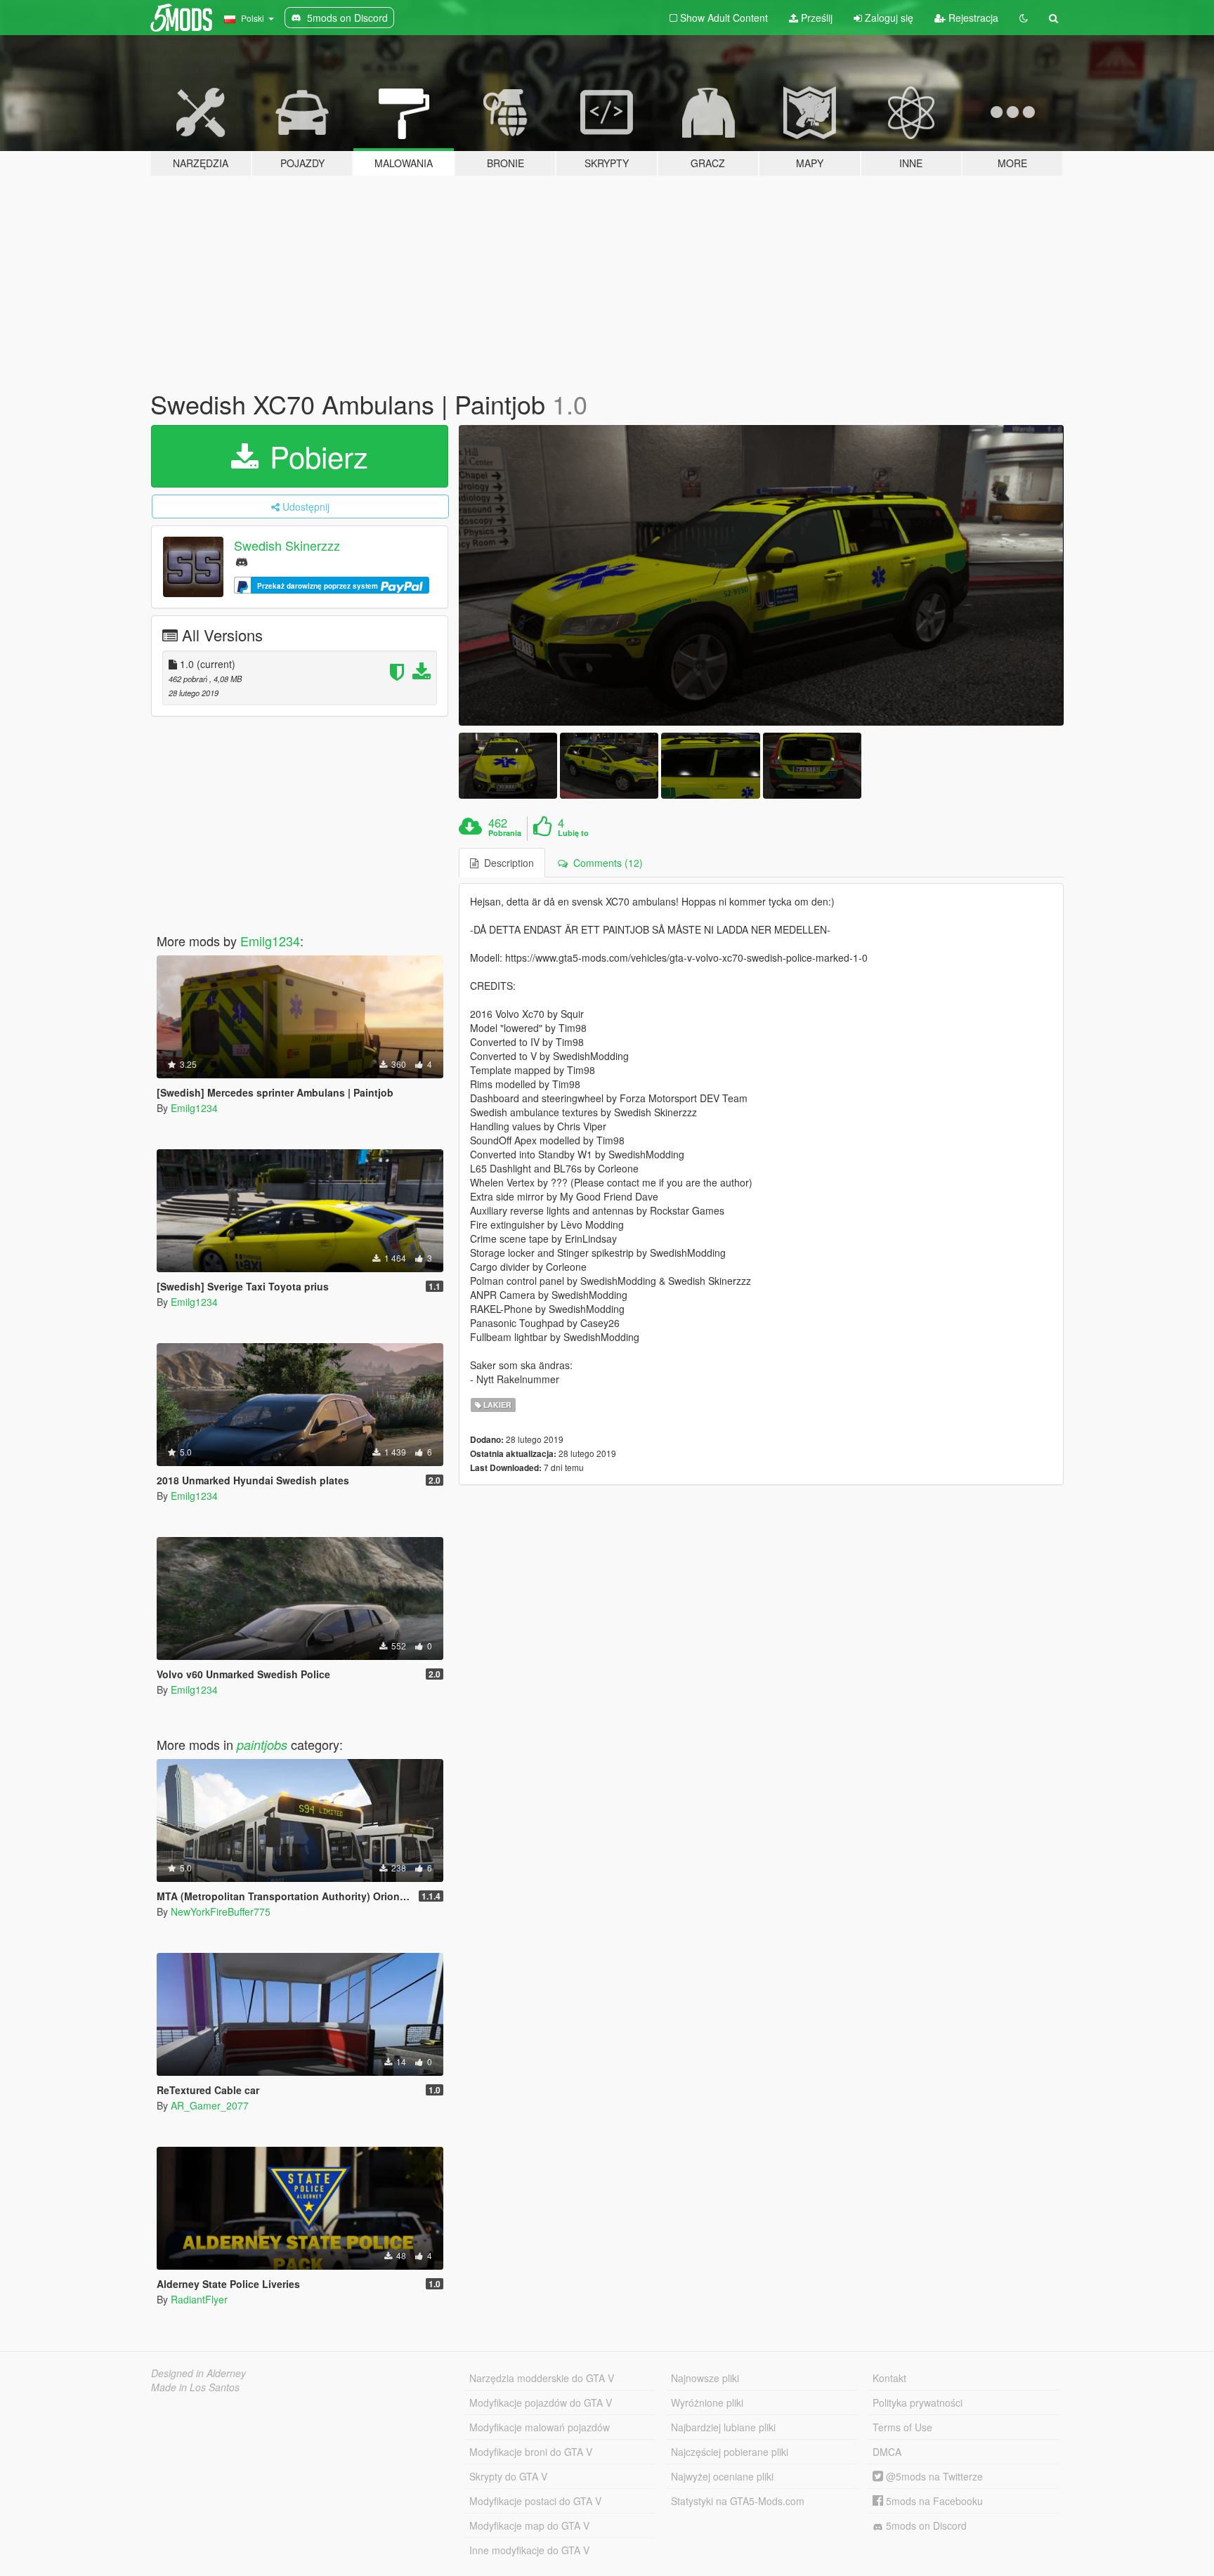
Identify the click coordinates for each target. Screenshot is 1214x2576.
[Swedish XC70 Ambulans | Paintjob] (762, 576)
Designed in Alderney (198, 2373)
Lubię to (573, 833)
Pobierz (315, 456)
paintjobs (262, 1745)
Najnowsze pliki (705, 2378)
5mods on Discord (925, 2525)
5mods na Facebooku (933, 2501)
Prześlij (815, 18)
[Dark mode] (1024, 18)
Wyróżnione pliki (707, 2402)
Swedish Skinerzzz (287, 545)
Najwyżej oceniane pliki (722, 2476)
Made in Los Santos (195, 2387)
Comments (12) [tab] (605, 863)
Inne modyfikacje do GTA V (529, 2550)
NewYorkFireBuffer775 (221, 1911)
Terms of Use (902, 2427)
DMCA (887, 2452)
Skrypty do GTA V (508, 2476)
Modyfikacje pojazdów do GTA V (541, 2402)
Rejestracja (972, 18)
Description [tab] (506, 863)
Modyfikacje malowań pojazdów (540, 2427)
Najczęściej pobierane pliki (730, 2452)
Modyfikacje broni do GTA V (531, 2452)
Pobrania (505, 833)
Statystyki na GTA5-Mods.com (738, 2501)
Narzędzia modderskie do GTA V (542, 2378)
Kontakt (889, 2378)
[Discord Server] (242, 561)
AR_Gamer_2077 (210, 2105)
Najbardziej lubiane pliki (723, 2427)
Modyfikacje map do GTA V (529, 2525)
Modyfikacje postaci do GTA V (535, 2501)
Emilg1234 (270, 941)
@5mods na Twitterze (933, 2476)
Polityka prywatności (918, 2402)
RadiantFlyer (199, 2299)
